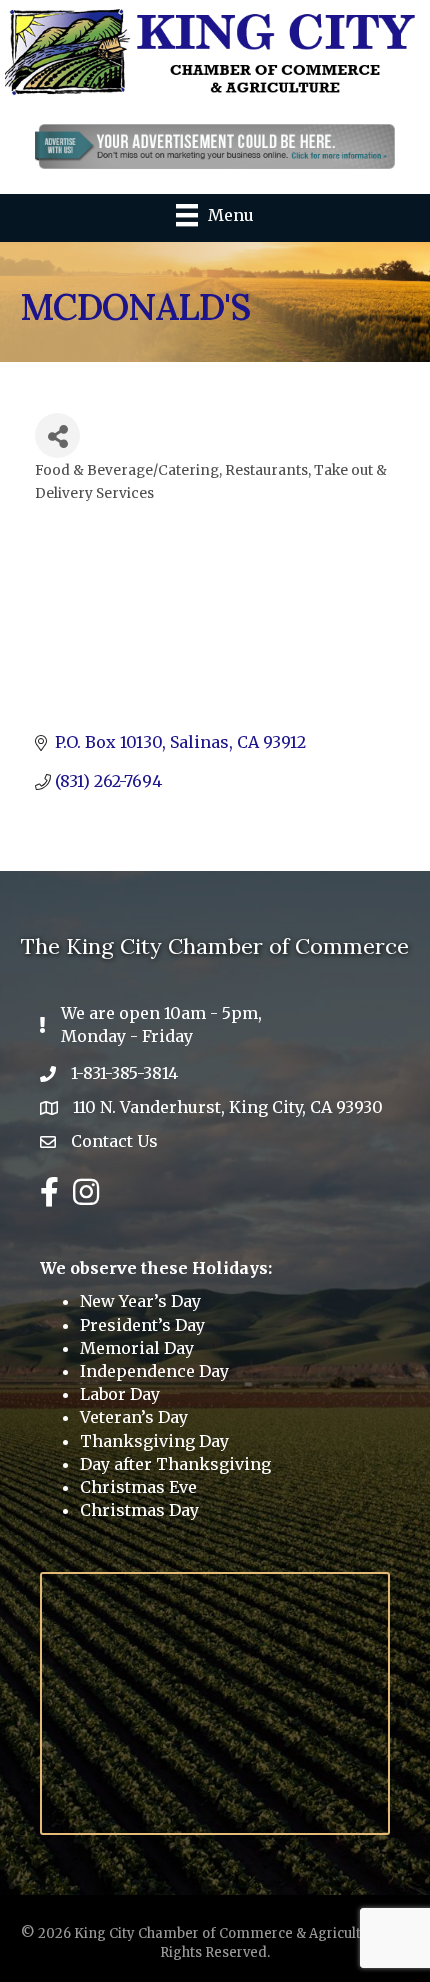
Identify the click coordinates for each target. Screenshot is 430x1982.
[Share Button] (57, 435)
